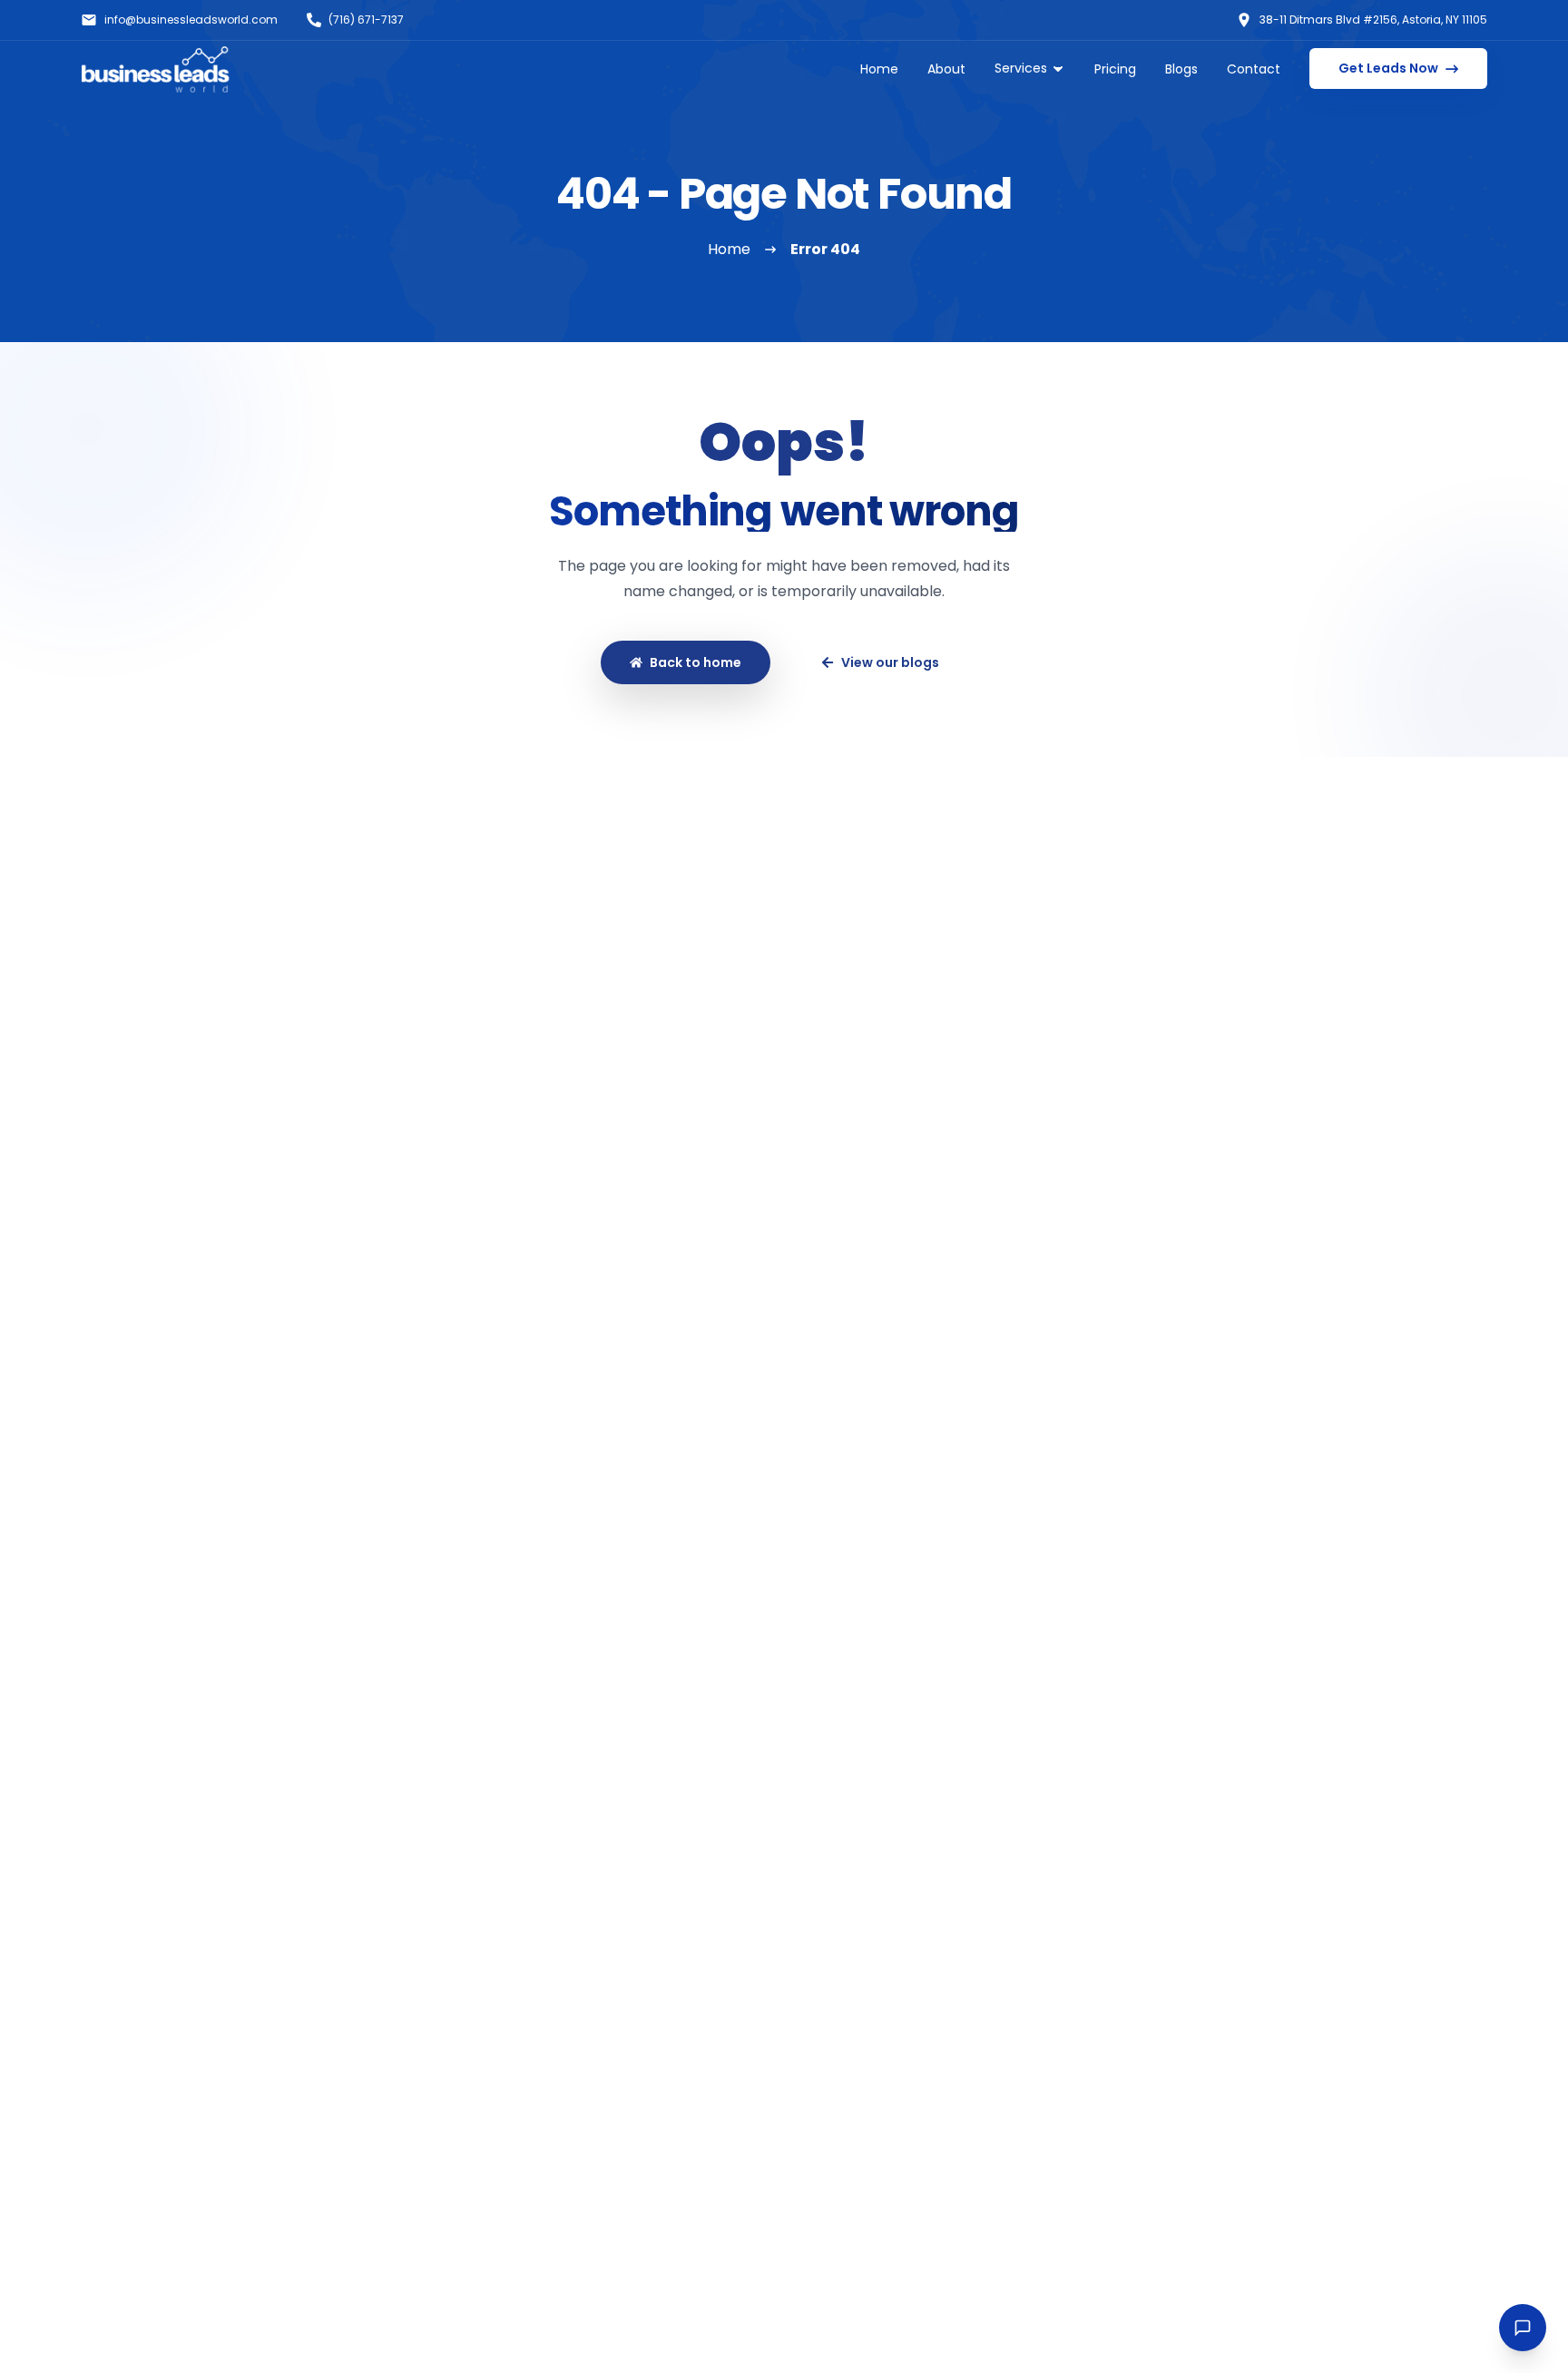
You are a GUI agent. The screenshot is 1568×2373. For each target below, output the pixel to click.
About (946, 69)
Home (879, 69)
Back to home (696, 662)
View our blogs (890, 662)
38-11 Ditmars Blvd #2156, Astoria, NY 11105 (1373, 20)
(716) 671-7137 (366, 20)
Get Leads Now (1388, 68)
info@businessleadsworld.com (191, 20)
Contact (1254, 69)
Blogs (1181, 69)
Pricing (1115, 69)
